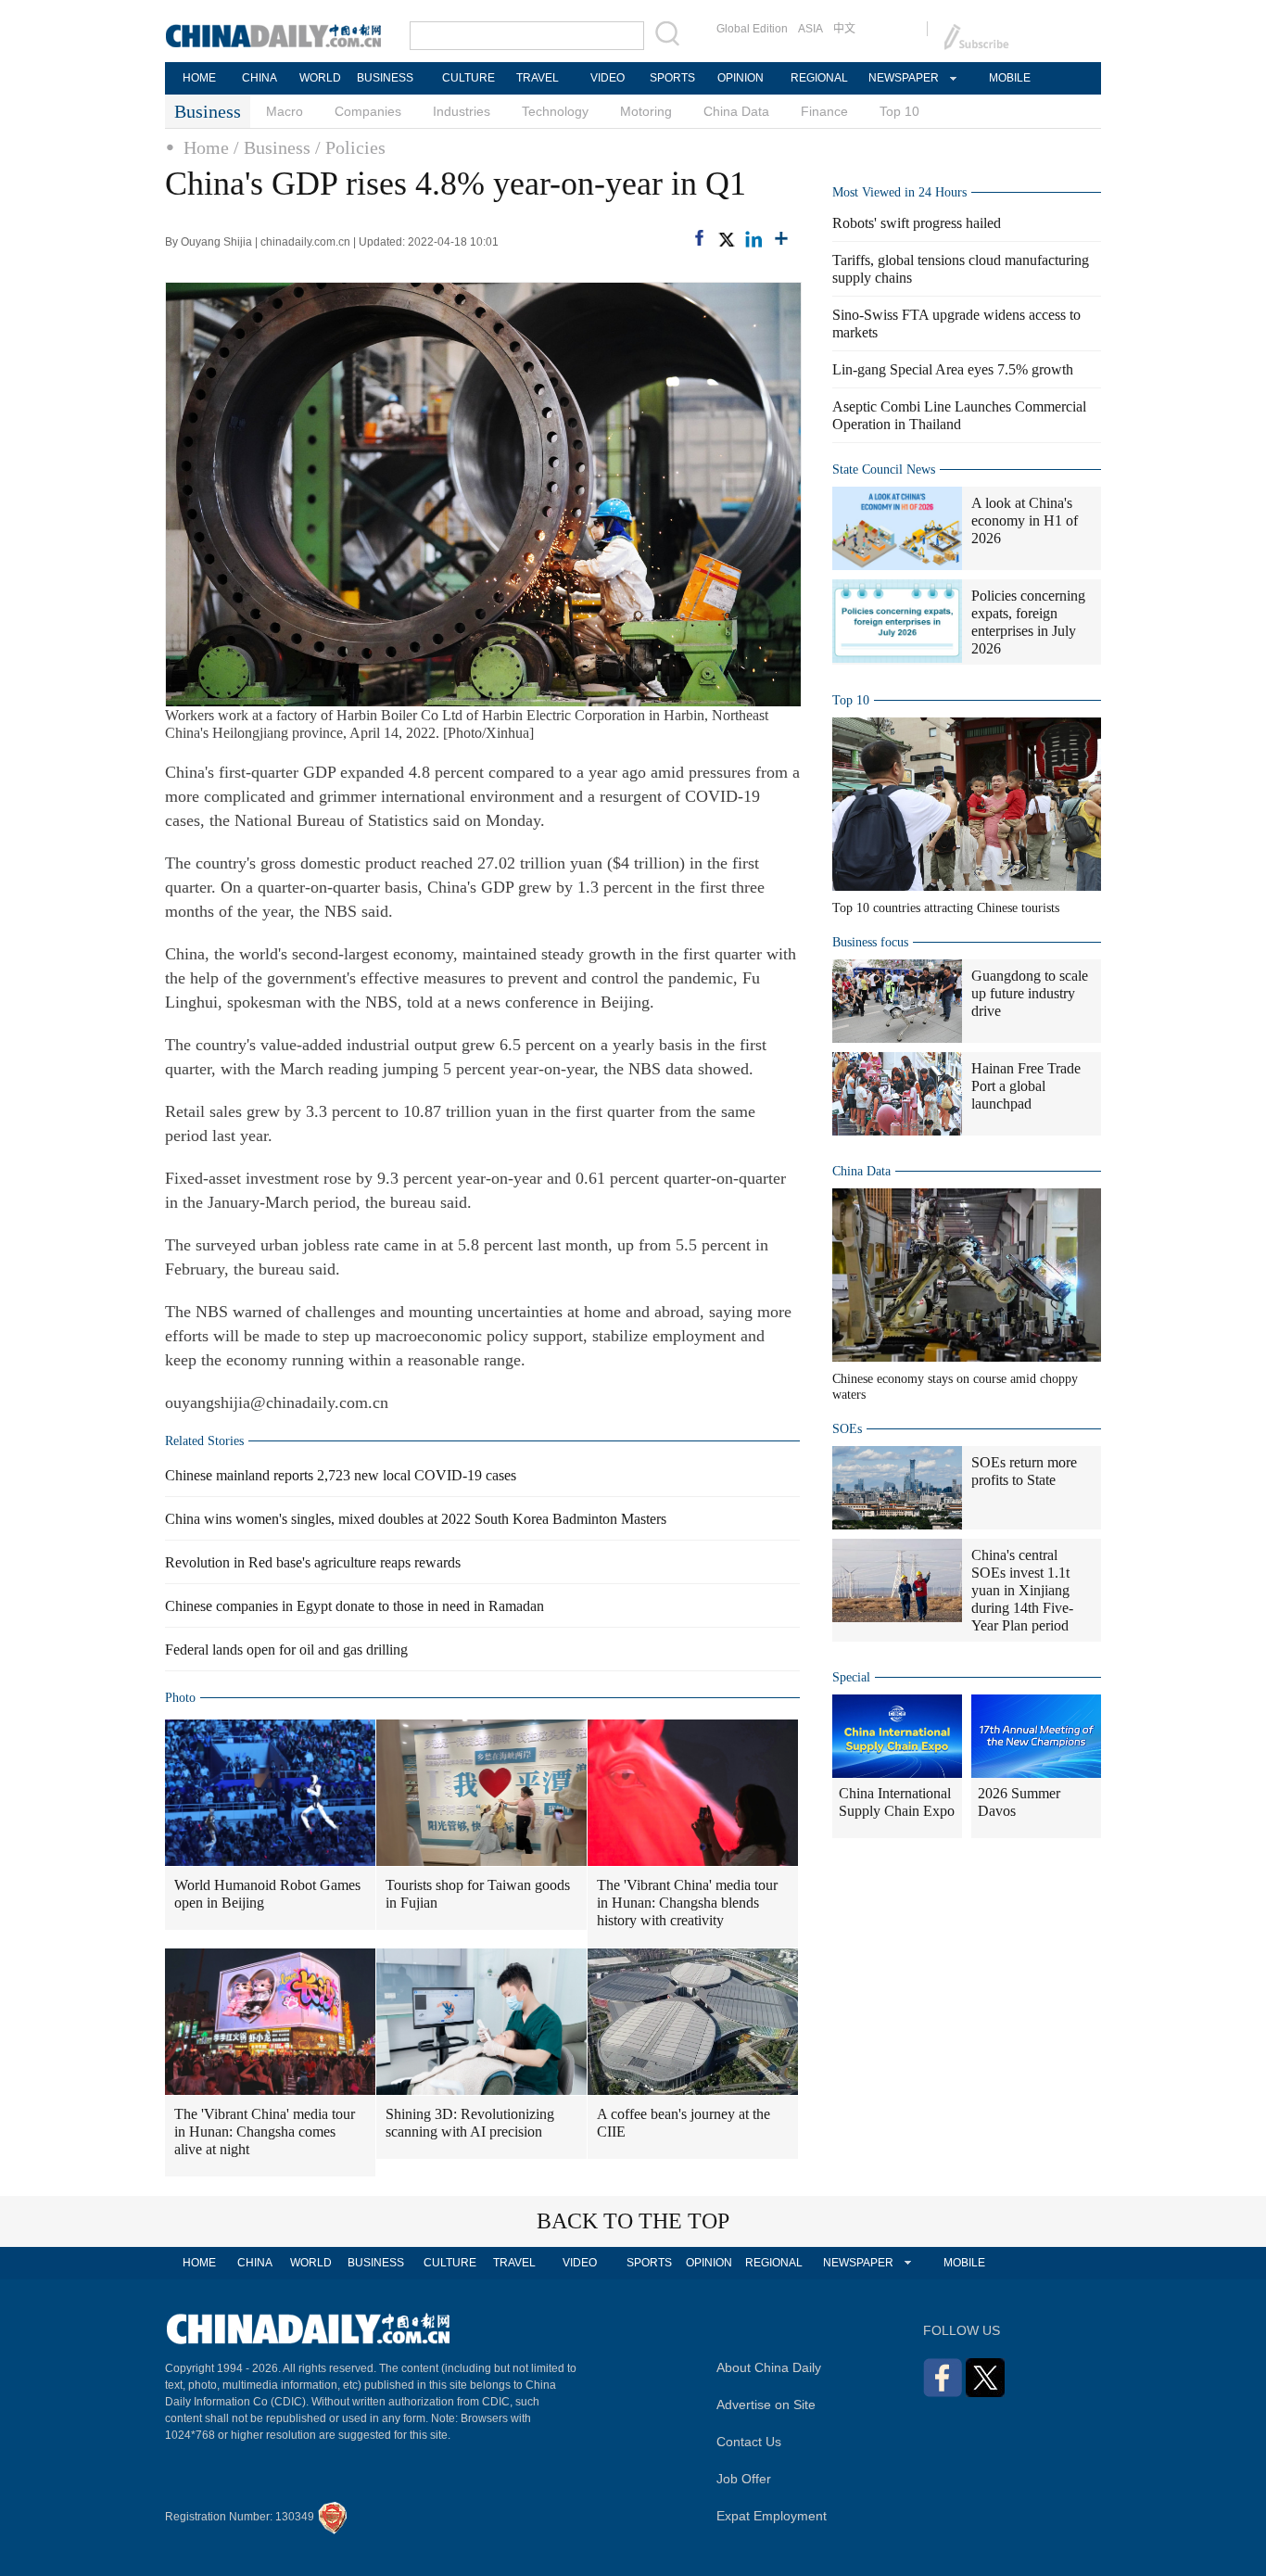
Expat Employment (772, 2516)
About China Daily (769, 2367)
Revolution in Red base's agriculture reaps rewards (313, 1562)
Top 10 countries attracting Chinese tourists (946, 908)
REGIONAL (819, 78)
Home (206, 147)
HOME (199, 78)
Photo (180, 1698)
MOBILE (1010, 78)
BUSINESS (385, 78)
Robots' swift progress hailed (917, 223)
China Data (736, 111)
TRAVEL (538, 78)
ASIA (810, 29)
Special (851, 1677)
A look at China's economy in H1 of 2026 (1025, 520)
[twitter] (726, 239)
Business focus (870, 942)
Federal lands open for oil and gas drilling (286, 1650)
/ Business (272, 147)
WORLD (320, 78)
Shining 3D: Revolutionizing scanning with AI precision (470, 2123)
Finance (824, 111)
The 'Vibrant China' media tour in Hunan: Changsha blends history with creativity (687, 1903)
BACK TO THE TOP (633, 2221)
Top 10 (899, 111)
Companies (368, 111)
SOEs (847, 1429)
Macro (285, 111)
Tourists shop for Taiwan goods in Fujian (478, 1894)
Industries (462, 111)
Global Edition (752, 29)
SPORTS (672, 78)
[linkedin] (753, 239)
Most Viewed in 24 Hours (899, 192)
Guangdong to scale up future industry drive (1030, 993)
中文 (844, 29)
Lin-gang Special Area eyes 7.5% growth (953, 369)
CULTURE (468, 78)
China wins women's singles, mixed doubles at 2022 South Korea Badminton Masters (416, 1519)
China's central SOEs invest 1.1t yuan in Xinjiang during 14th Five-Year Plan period (1022, 1590)
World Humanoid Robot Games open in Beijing (267, 1894)
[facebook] (699, 238)
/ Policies (350, 147)
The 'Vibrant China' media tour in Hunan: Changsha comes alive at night (265, 2132)
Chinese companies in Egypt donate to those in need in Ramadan (354, 1606)
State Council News (884, 470)
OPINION (741, 78)
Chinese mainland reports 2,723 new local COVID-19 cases (341, 1475)
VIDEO (608, 78)
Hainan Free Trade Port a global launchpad (1026, 1086)
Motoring (646, 111)
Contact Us (749, 2442)
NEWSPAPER (903, 78)
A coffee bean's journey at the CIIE (684, 2123)
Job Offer (744, 2479)
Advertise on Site (766, 2405)
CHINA (260, 78)
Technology (555, 111)
